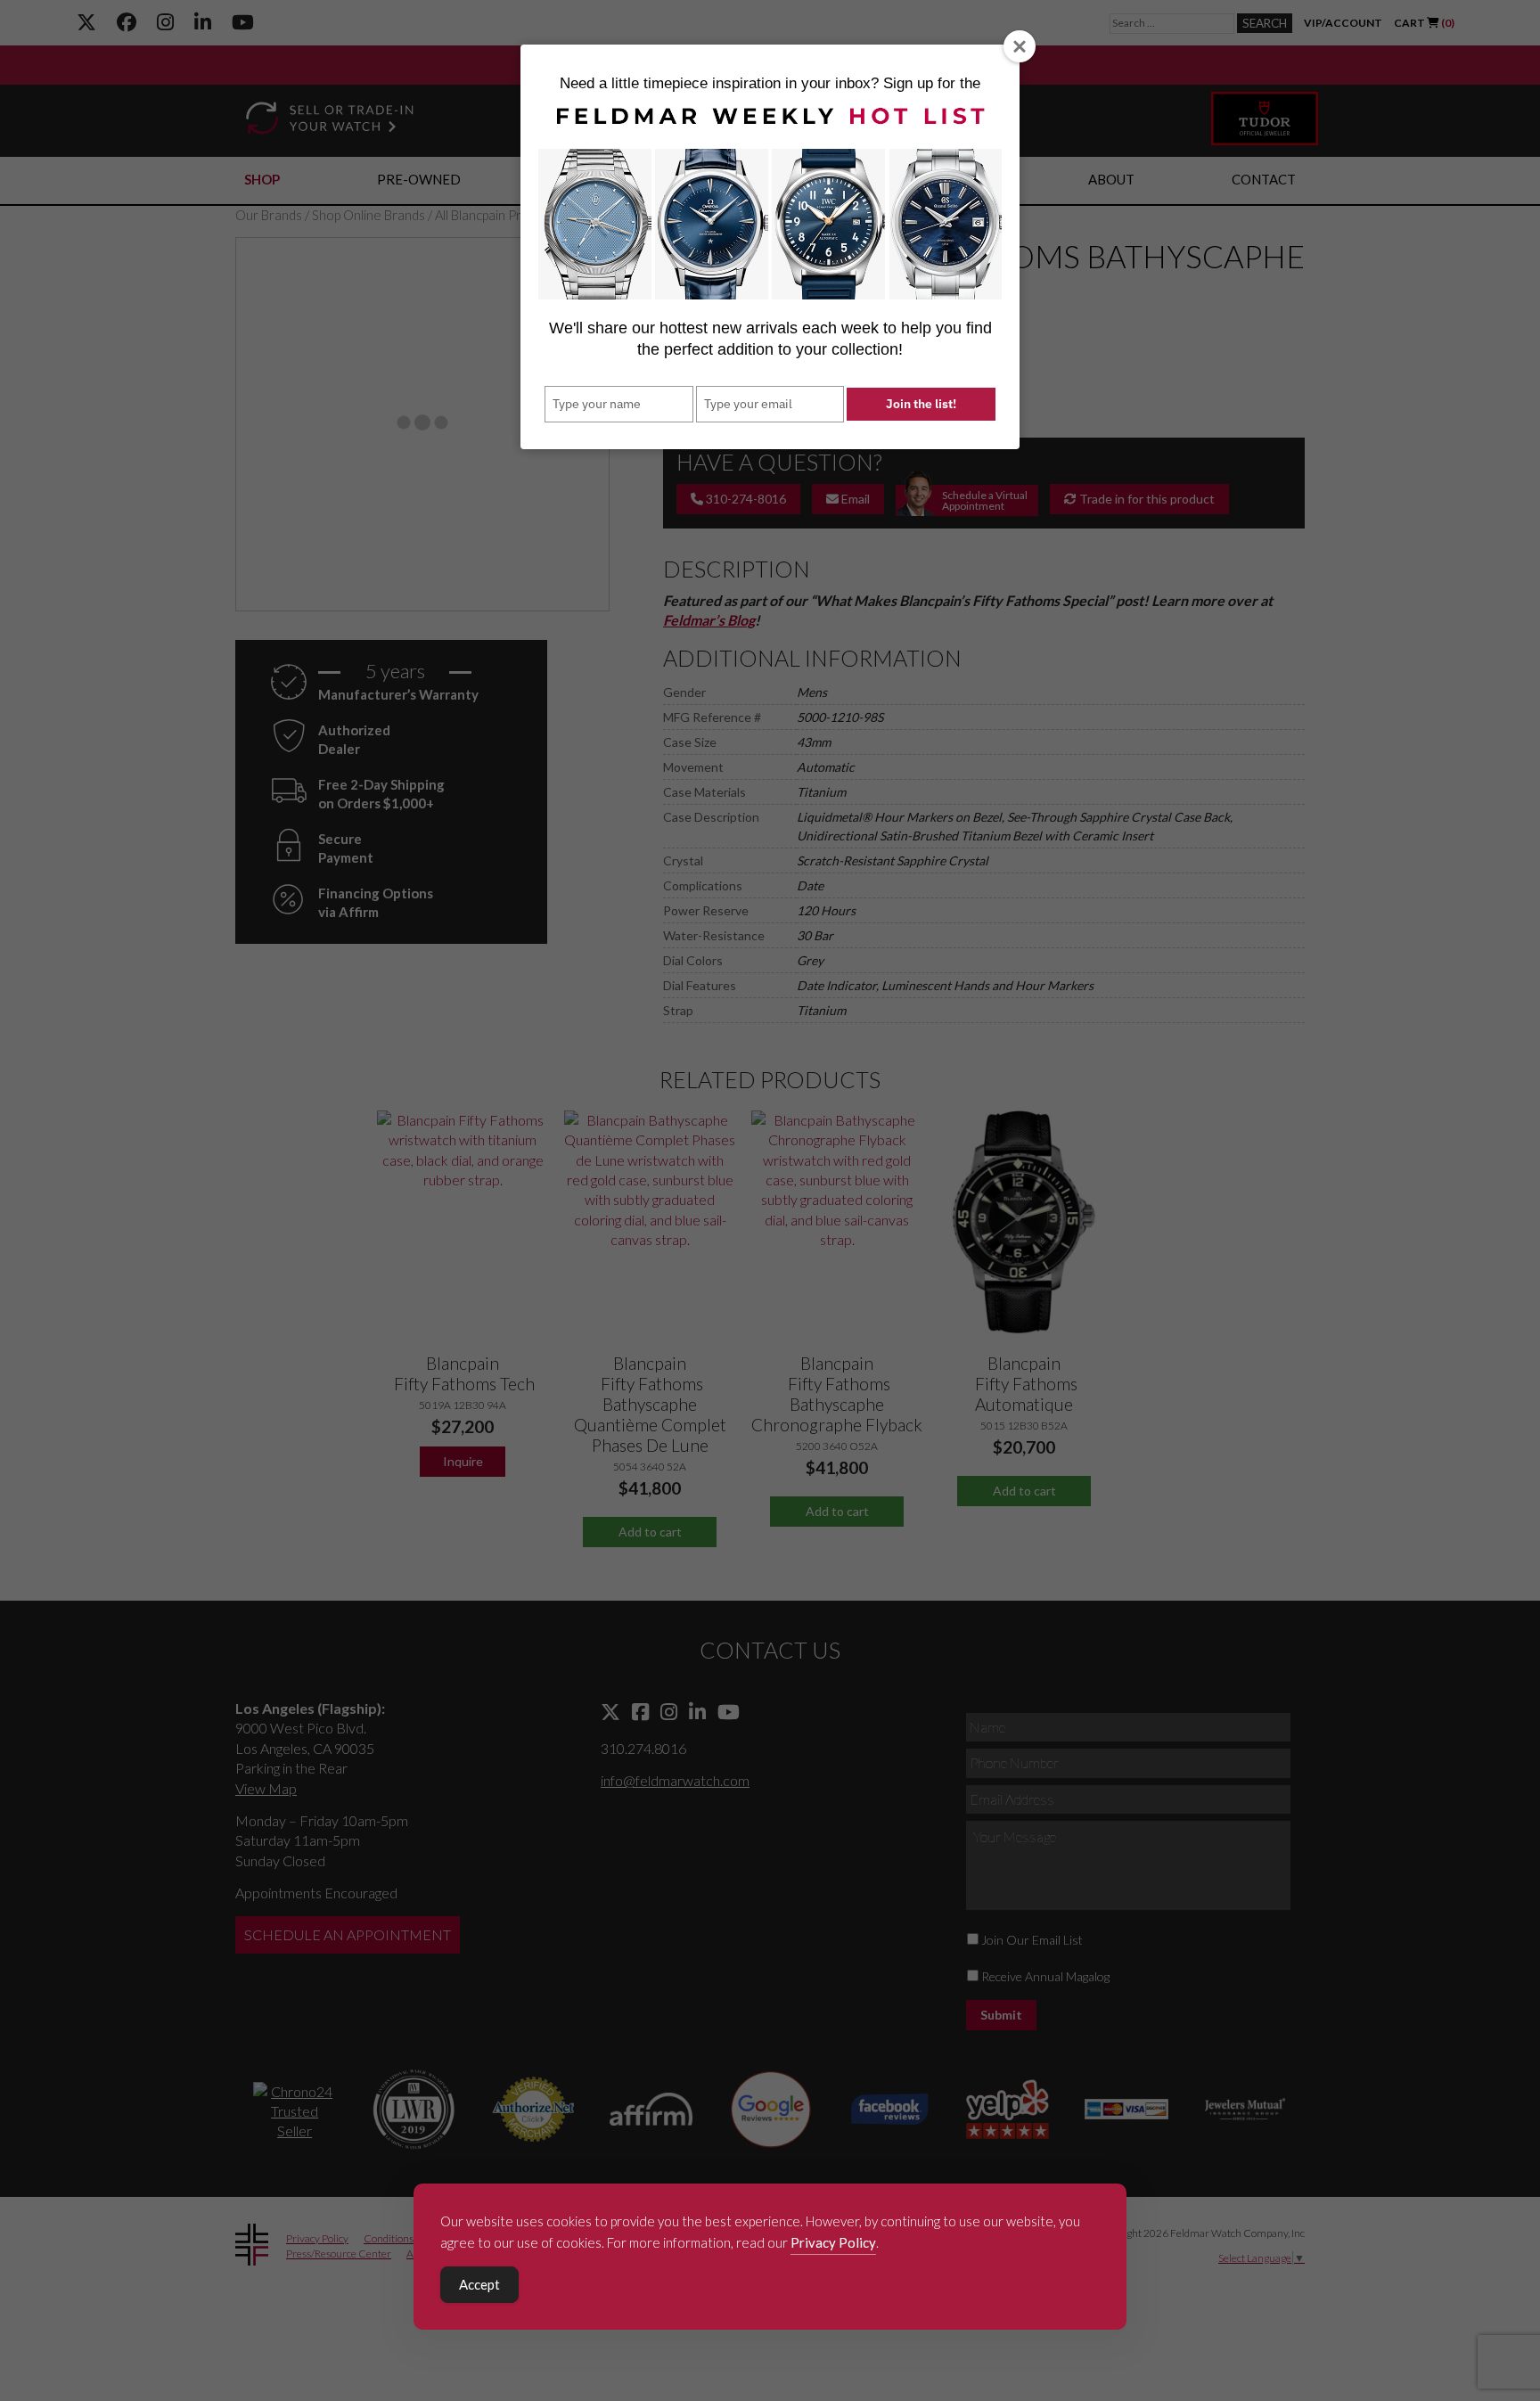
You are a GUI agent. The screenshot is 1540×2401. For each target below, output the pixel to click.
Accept (479, 2284)
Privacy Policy (833, 2242)
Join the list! (921, 404)
